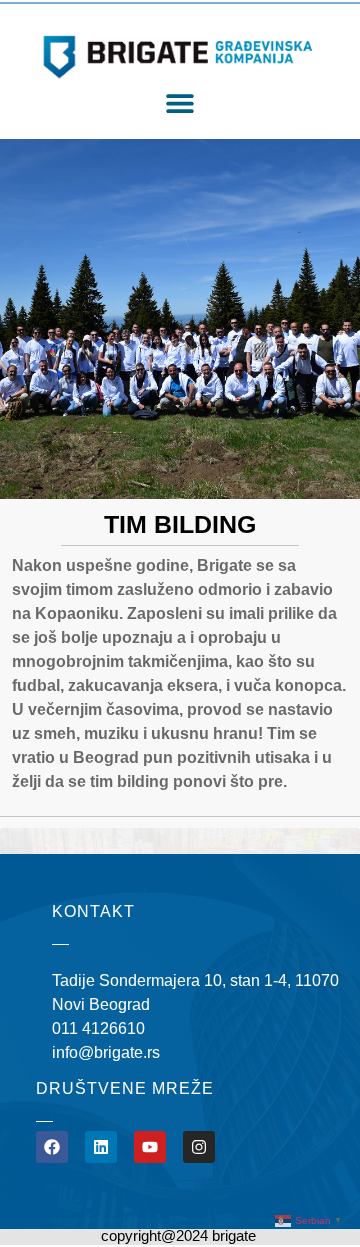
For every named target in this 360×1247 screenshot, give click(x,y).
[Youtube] (150, 1147)
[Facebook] (52, 1147)
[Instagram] (199, 1147)
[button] (180, 103)
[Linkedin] (101, 1147)
